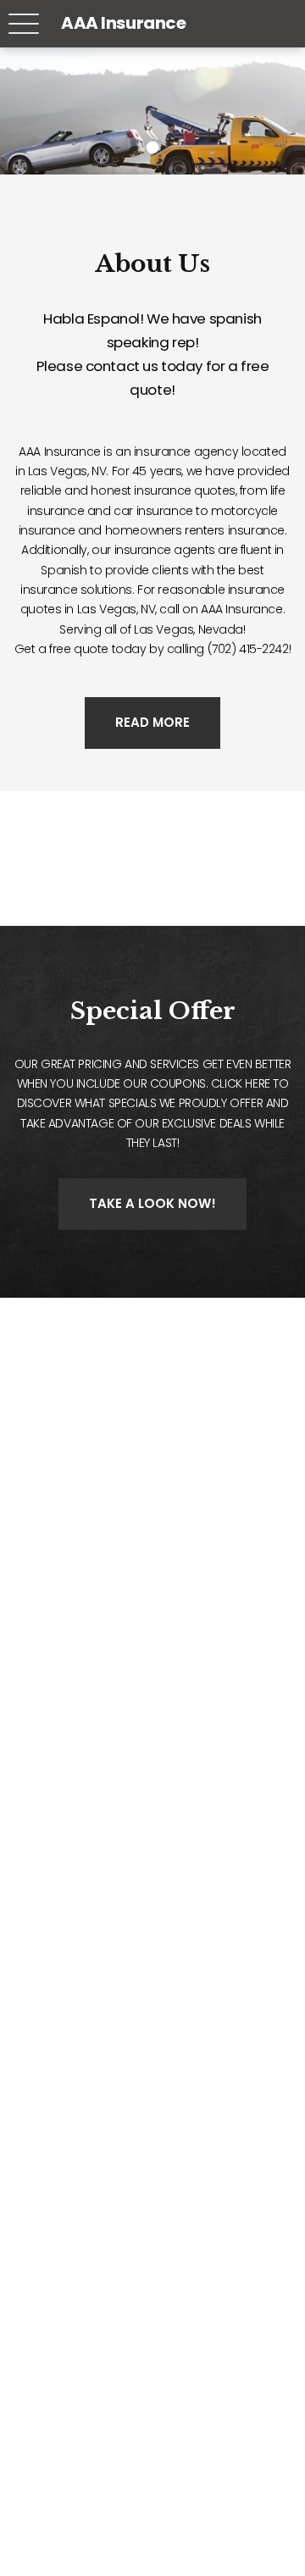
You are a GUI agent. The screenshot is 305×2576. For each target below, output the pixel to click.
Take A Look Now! (152, 1203)
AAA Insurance (124, 23)
